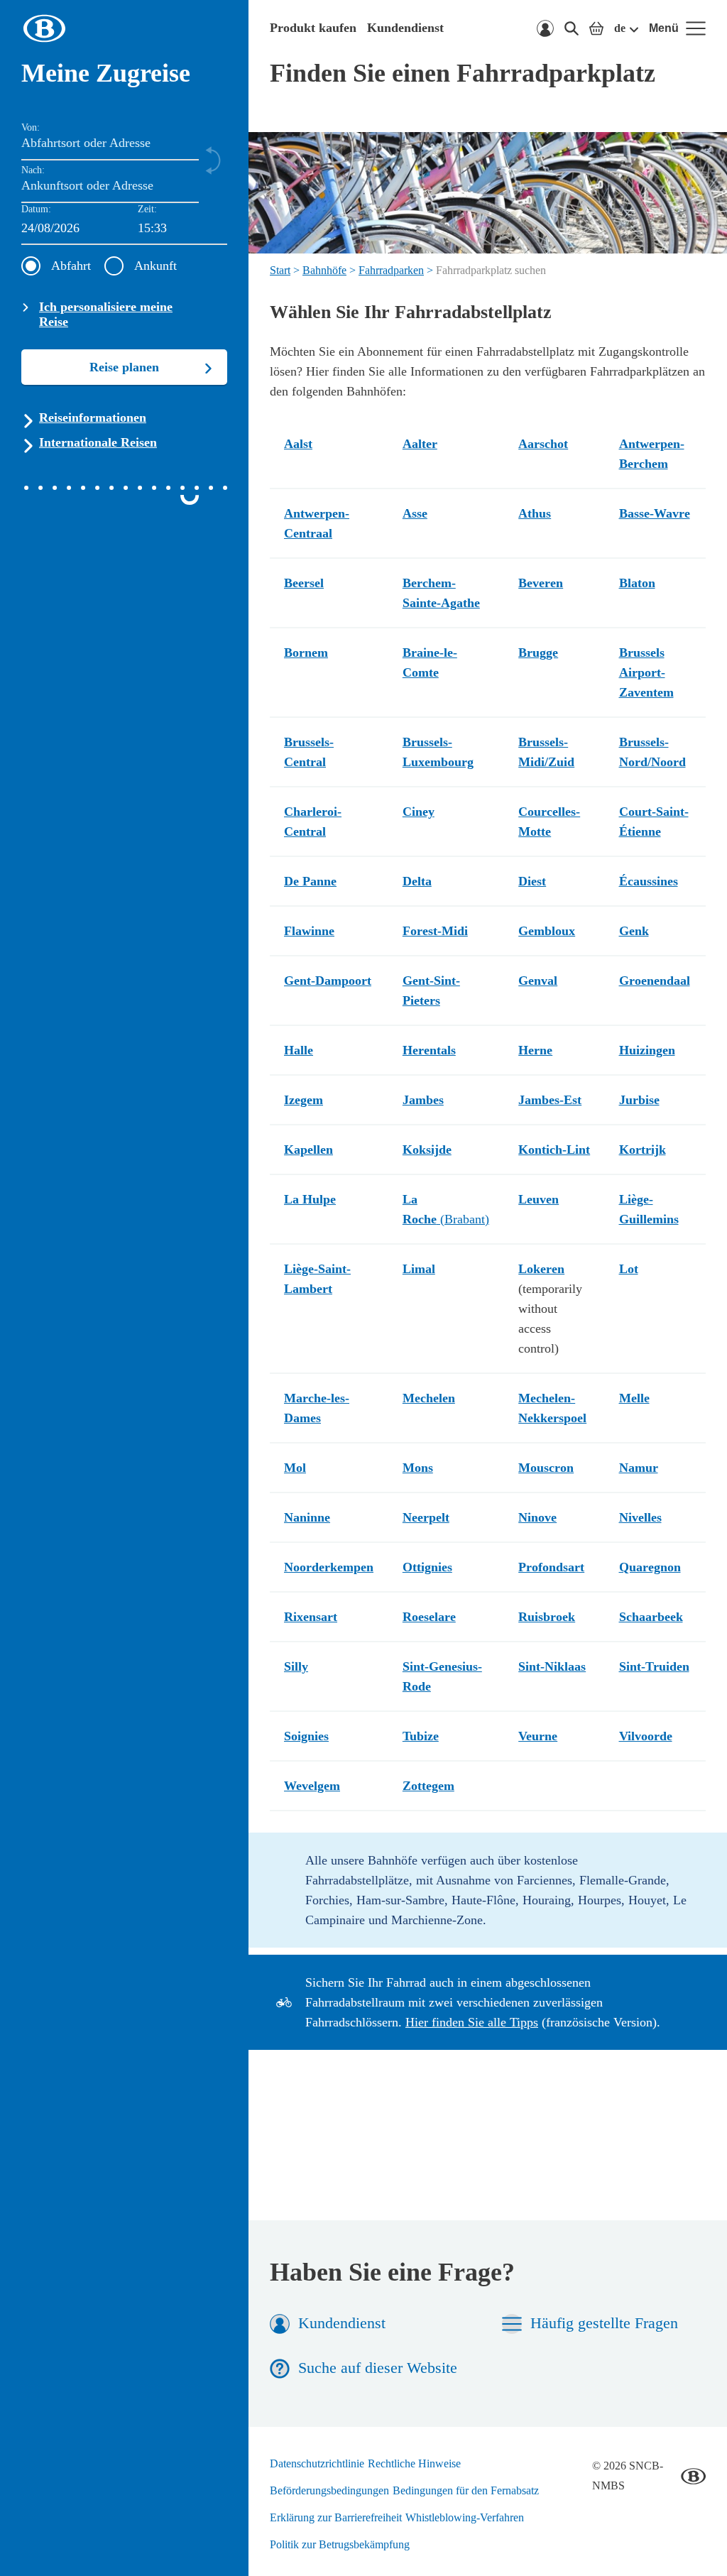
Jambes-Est (550, 1100)
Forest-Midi (435, 931)
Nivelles (640, 1517)
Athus (535, 513)
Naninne (307, 1517)
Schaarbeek (651, 1617)
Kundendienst (405, 28)
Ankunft (155, 266)
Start (280, 270)
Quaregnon (650, 1567)
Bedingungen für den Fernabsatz (466, 2490)
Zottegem (428, 1786)
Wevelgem (312, 1786)
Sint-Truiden (654, 1666)
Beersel (304, 583)
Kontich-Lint (554, 1150)
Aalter (420, 444)
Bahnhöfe (324, 270)
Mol (295, 1468)
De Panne (310, 881)
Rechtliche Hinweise (414, 2463)
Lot (629, 1269)
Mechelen (429, 1398)
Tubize (421, 1736)
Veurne (538, 1736)
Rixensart (311, 1617)
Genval (538, 981)
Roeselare (429, 1617)
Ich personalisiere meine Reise (106, 314)
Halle (299, 1050)
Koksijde (427, 1150)
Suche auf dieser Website (378, 2368)
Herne (535, 1050)
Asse (415, 513)
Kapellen (308, 1150)
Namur (639, 1468)
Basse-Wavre (655, 513)
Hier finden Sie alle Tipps (472, 2022)
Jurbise (639, 1100)
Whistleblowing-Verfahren (465, 2517)
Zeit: (147, 209)
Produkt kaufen (313, 28)
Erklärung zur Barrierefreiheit (336, 2517)
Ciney (419, 812)
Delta (417, 881)
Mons (418, 1468)
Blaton (637, 583)
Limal (419, 1269)
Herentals (429, 1050)
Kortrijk (643, 1150)
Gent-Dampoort (328, 981)
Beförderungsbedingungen (329, 2490)
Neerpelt (426, 1517)
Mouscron (546, 1468)
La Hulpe (310, 1199)
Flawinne (309, 931)
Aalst (298, 444)
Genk (634, 931)
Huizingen (647, 1050)
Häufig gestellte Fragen (604, 2323)
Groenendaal (655, 981)
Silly (296, 1666)
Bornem (306, 653)
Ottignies (427, 1567)
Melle (634, 1398)
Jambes (423, 1100)
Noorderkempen (329, 1567)
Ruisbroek (547, 1617)
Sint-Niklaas (552, 1666)
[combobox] (182, 229)
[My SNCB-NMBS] (545, 28)
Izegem (304, 1100)
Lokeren (541, 1269)
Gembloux (547, 931)
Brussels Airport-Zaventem (646, 672)
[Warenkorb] (596, 28)
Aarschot (543, 444)
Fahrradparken (391, 270)
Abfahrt (71, 266)
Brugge (538, 653)
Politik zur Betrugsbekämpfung (340, 2544)
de (620, 28)
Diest (532, 881)
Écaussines (649, 881)
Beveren (541, 583)
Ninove (537, 1517)
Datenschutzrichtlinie (317, 2463)
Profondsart (551, 1567)
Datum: (36, 209)
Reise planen (124, 367)
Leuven (539, 1199)
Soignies (306, 1736)
